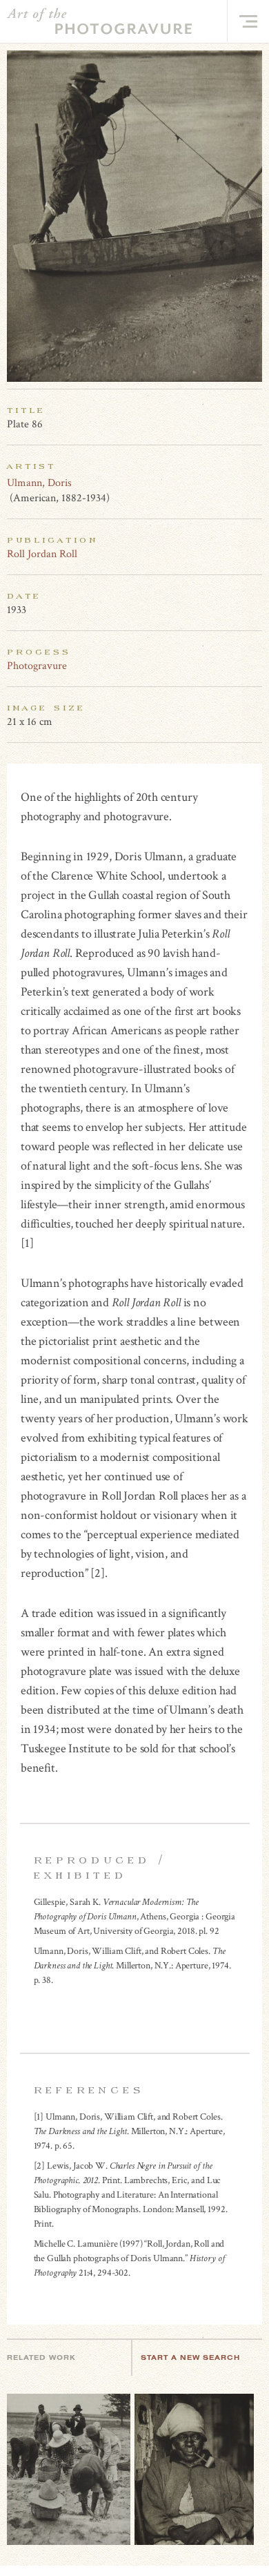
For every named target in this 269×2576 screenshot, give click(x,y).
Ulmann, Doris (39, 483)
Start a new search (190, 2357)
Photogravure (37, 666)
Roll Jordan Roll (42, 554)
